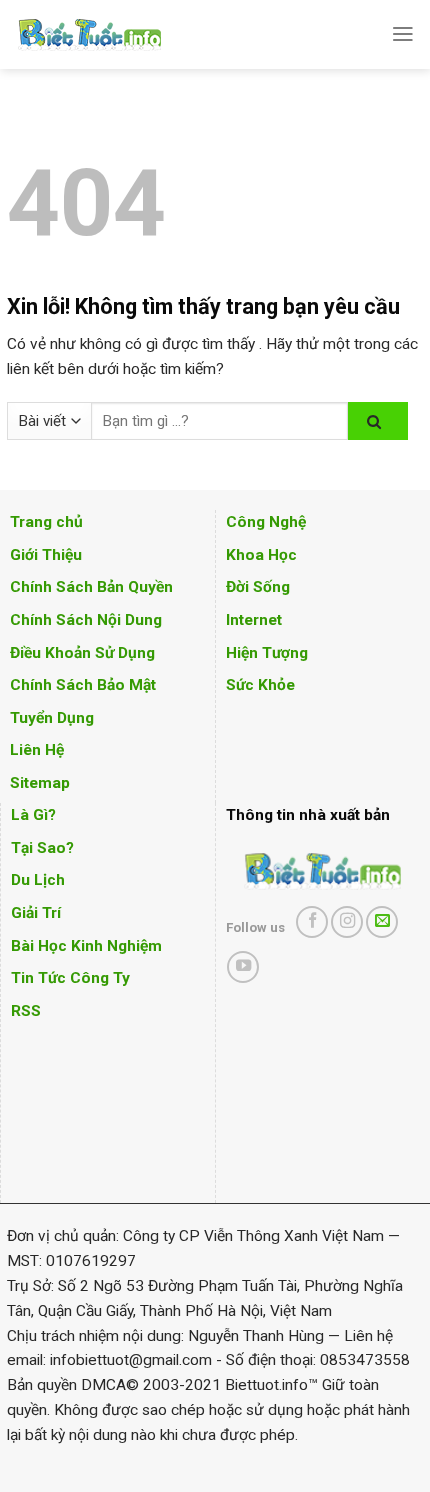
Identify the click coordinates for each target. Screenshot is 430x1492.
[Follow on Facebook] (312, 922)
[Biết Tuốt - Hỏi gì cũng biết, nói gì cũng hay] (127, 34)
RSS (26, 1011)
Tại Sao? (42, 848)
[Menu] (403, 34)
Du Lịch (38, 880)
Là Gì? (33, 815)
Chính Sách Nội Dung (86, 620)
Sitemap (40, 783)
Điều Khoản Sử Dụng (82, 653)
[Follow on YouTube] (243, 967)
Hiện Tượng (267, 653)
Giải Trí (36, 913)
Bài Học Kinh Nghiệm (86, 946)
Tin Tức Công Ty (70, 978)
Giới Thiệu (46, 555)
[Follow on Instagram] (347, 922)
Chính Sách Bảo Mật (83, 685)
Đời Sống (258, 587)
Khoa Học (261, 555)
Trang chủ (46, 522)
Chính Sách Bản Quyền (91, 587)
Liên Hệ (37, 750)
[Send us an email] (382, 922)
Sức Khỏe (260, 685)
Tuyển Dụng (52, 718)
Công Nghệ (266, 522)
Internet (254, 620)
